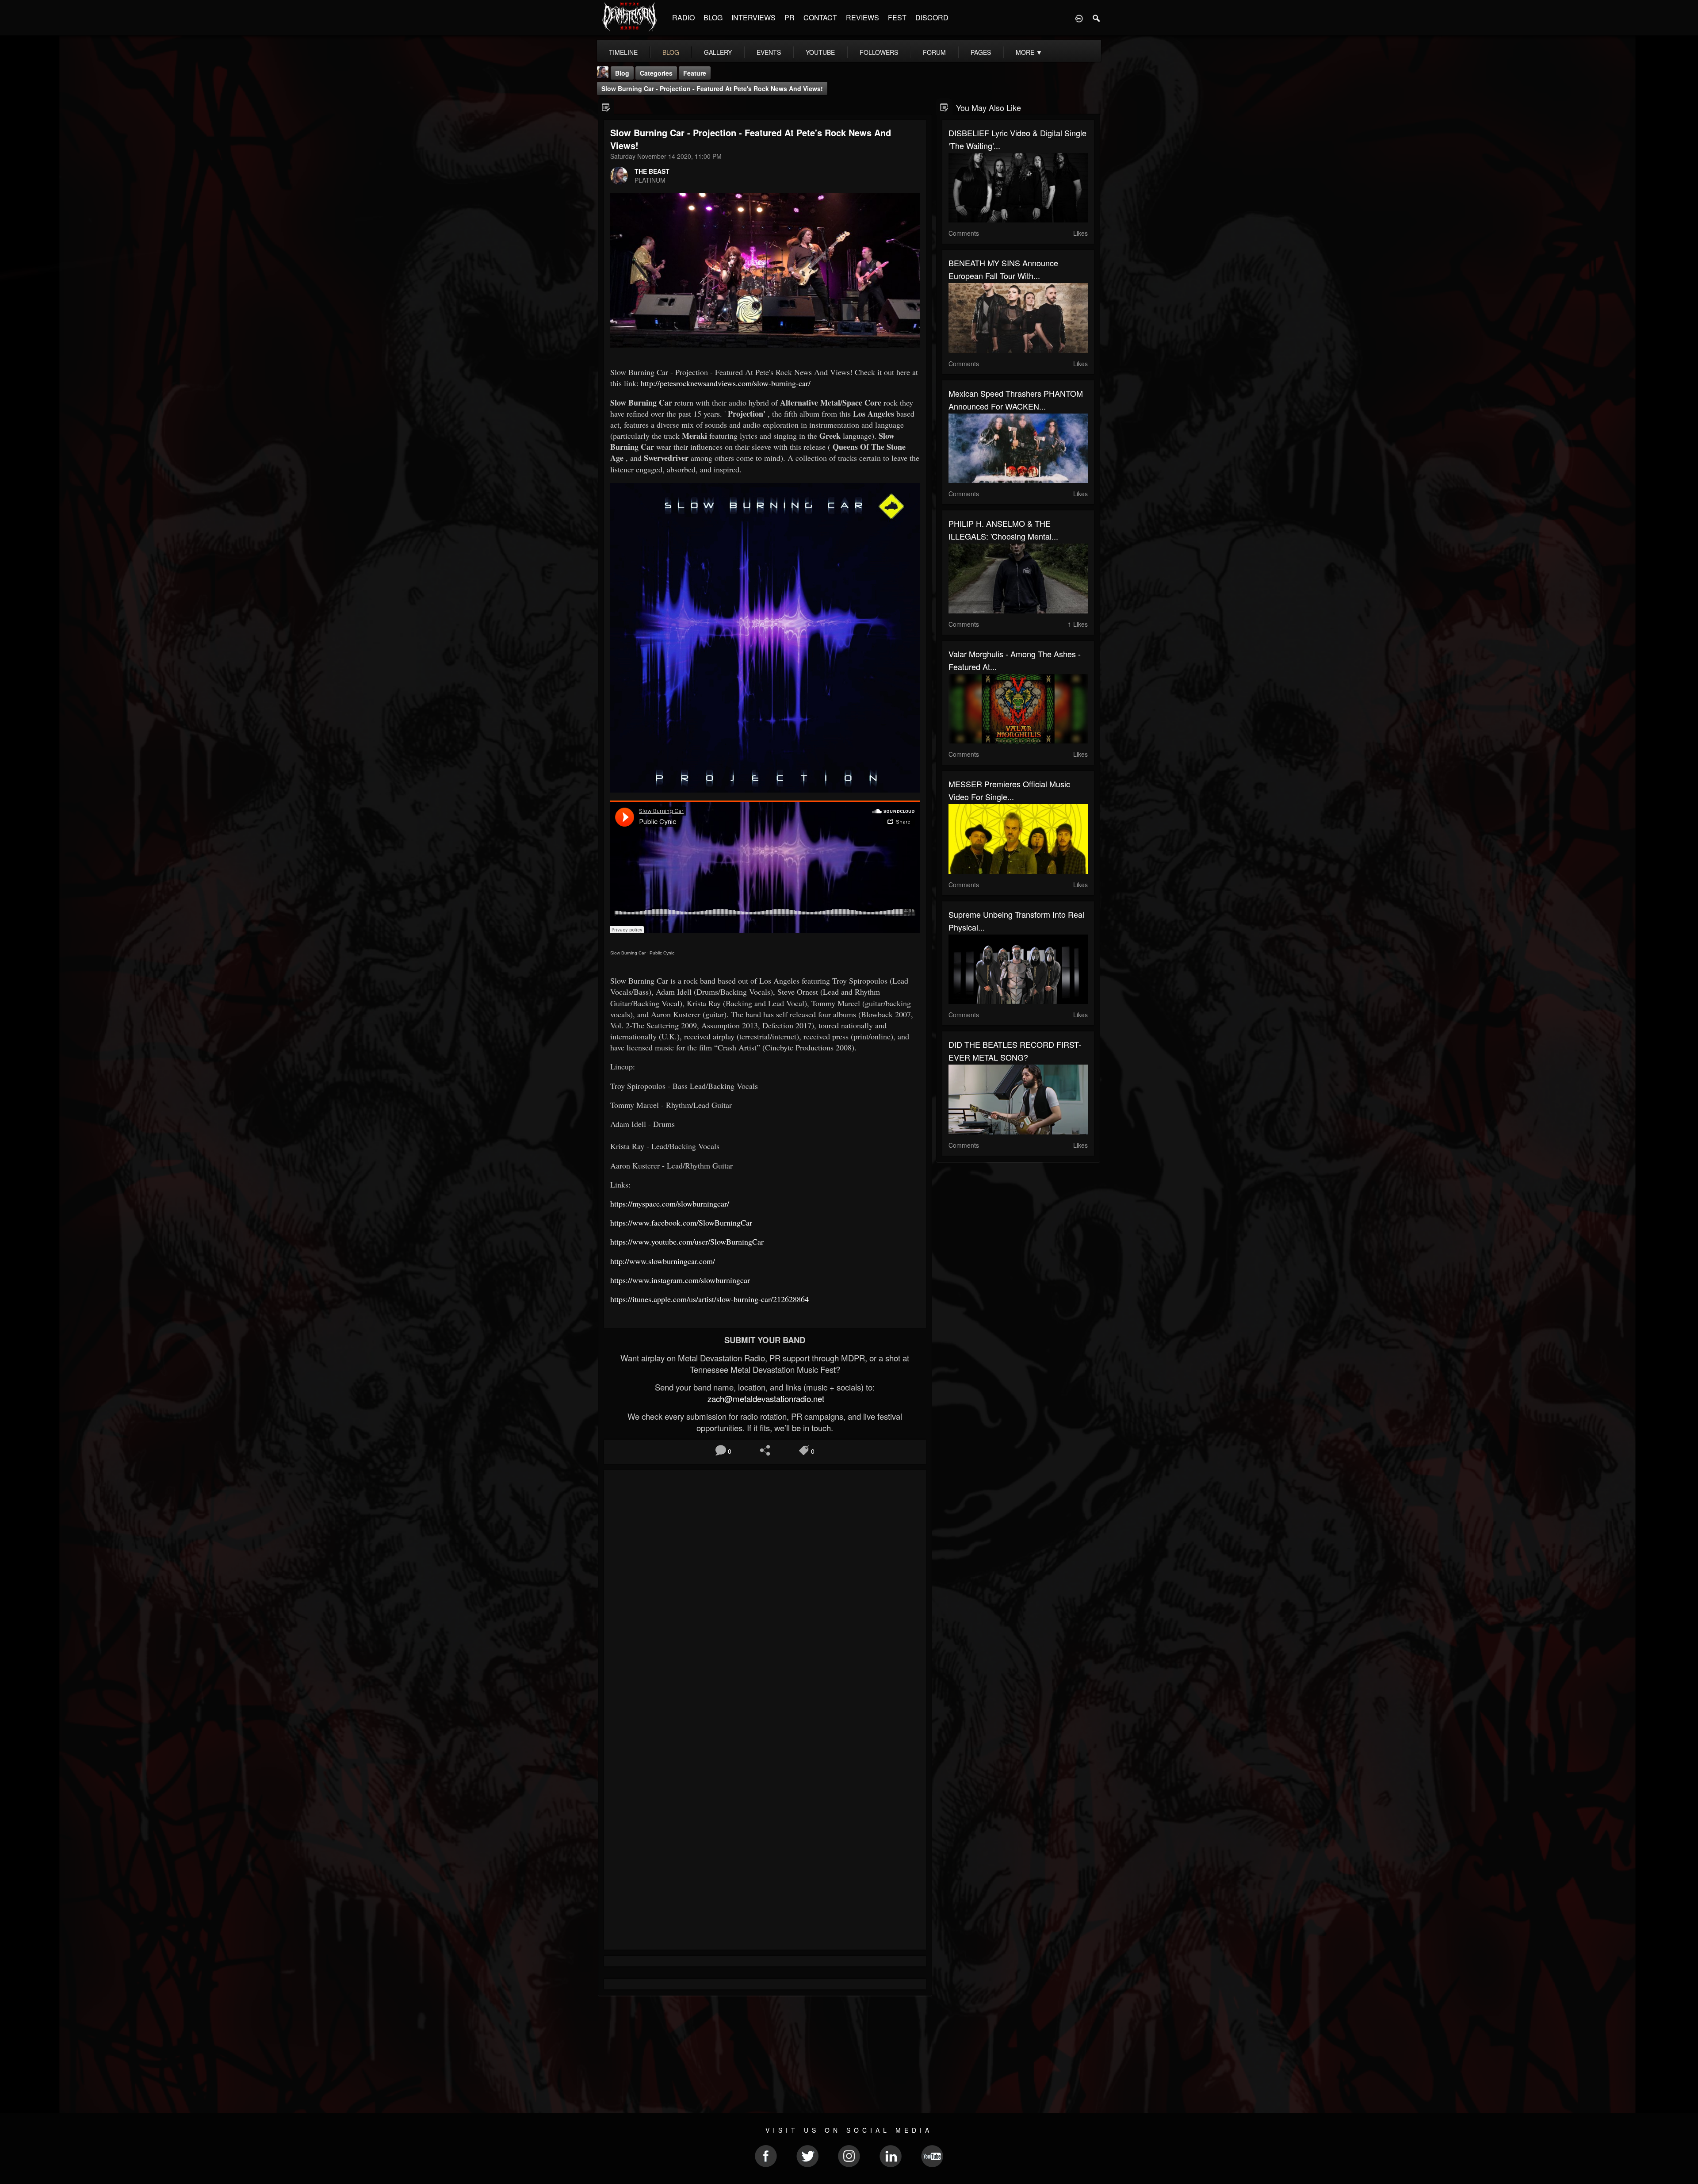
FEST (897, 17)
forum (934, 52)
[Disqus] (765, 1595)
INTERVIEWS (753, 17)
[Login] (1079, 18)
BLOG (713, 17)
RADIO (683, 17)
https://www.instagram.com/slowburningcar (680, 1280)
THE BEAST (652, 171)
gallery (718, 52)
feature (695, 73)
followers (879, 52)
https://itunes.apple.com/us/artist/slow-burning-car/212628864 (709, 1299)
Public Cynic (662, 953)
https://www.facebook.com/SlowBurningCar (681, 1222)
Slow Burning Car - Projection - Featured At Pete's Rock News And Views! (712, 88)
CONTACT (820, 17)
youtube (820, 52)
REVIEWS (862, 17)
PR (790, 17)
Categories (656, 73)
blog (671, 52)
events (769, 52)
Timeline (623, 52)
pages (981, 52)
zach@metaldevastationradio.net (765, 1399)
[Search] (1097, 18)
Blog (622, 73)
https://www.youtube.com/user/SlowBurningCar (687, 1241)
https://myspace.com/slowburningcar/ (670, 1203)
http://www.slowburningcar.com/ (663, 1261)
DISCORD (932, 17)
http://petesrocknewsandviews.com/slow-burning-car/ (726, 383)
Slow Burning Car (628, 953)
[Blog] (606, 107)
